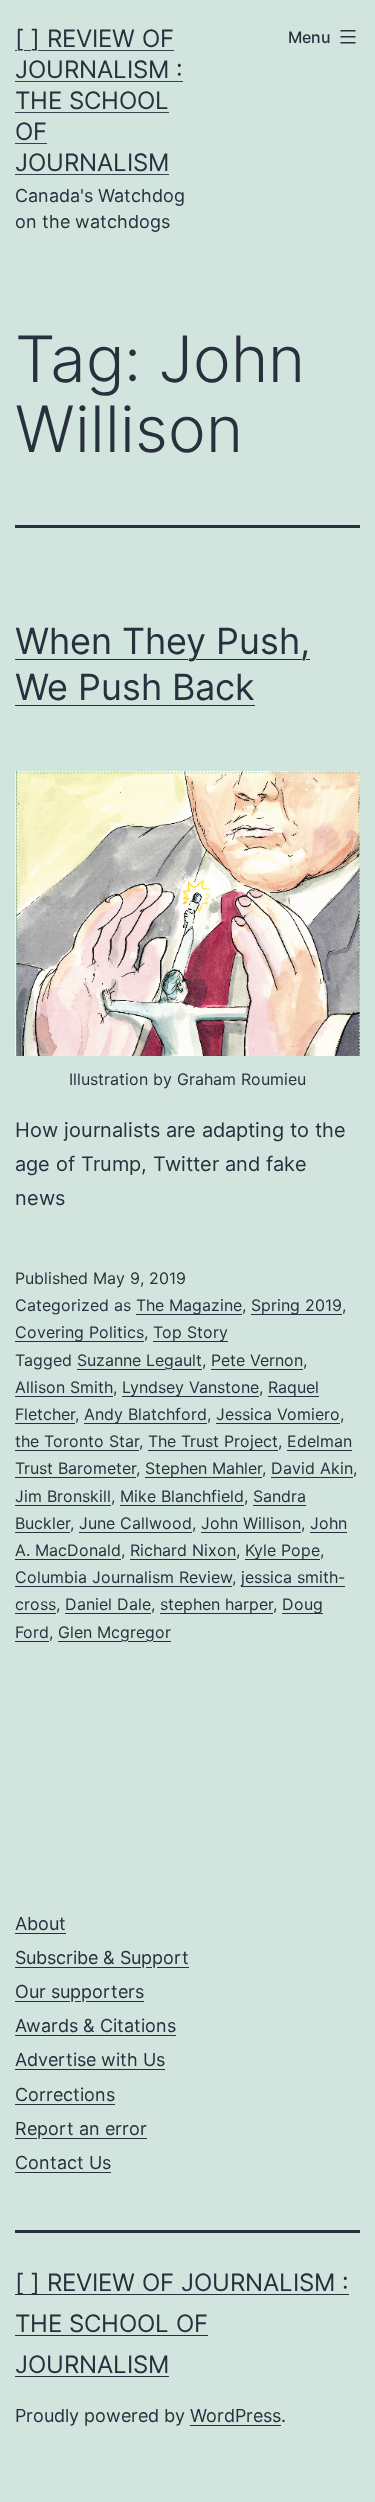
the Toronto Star (77, 1441)
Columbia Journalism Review (123, 1577)
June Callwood (135, 1523)
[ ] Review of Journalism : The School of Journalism (99, 101)
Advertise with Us (90, 2059)
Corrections (65, 2094)
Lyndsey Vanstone (190, 1387)
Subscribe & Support (102, 1957)
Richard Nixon (183, 1550)
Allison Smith (64, 1387)
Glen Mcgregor (114, 1632)
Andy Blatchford (145, 1414)
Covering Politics (79, 1332)
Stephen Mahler (203, 1468)
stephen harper (216, 1604)
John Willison (251, 1523)
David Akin (312, 1468)
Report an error (81, 2128)
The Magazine (189, 1305)
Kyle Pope (282, 1550)
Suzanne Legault (139, 1360)
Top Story (190, 1332)
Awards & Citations (95, 2025)
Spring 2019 (296, 1305)
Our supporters (79, 1991)
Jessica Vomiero (278, 1414)
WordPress (235, 2415)
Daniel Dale (108, 1604)
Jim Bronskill (63, 1496)
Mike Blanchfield (182, 1496)
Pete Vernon (257, 1360)
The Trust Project (213, 1441)
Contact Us (63, 2162)
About (40, 1923)
